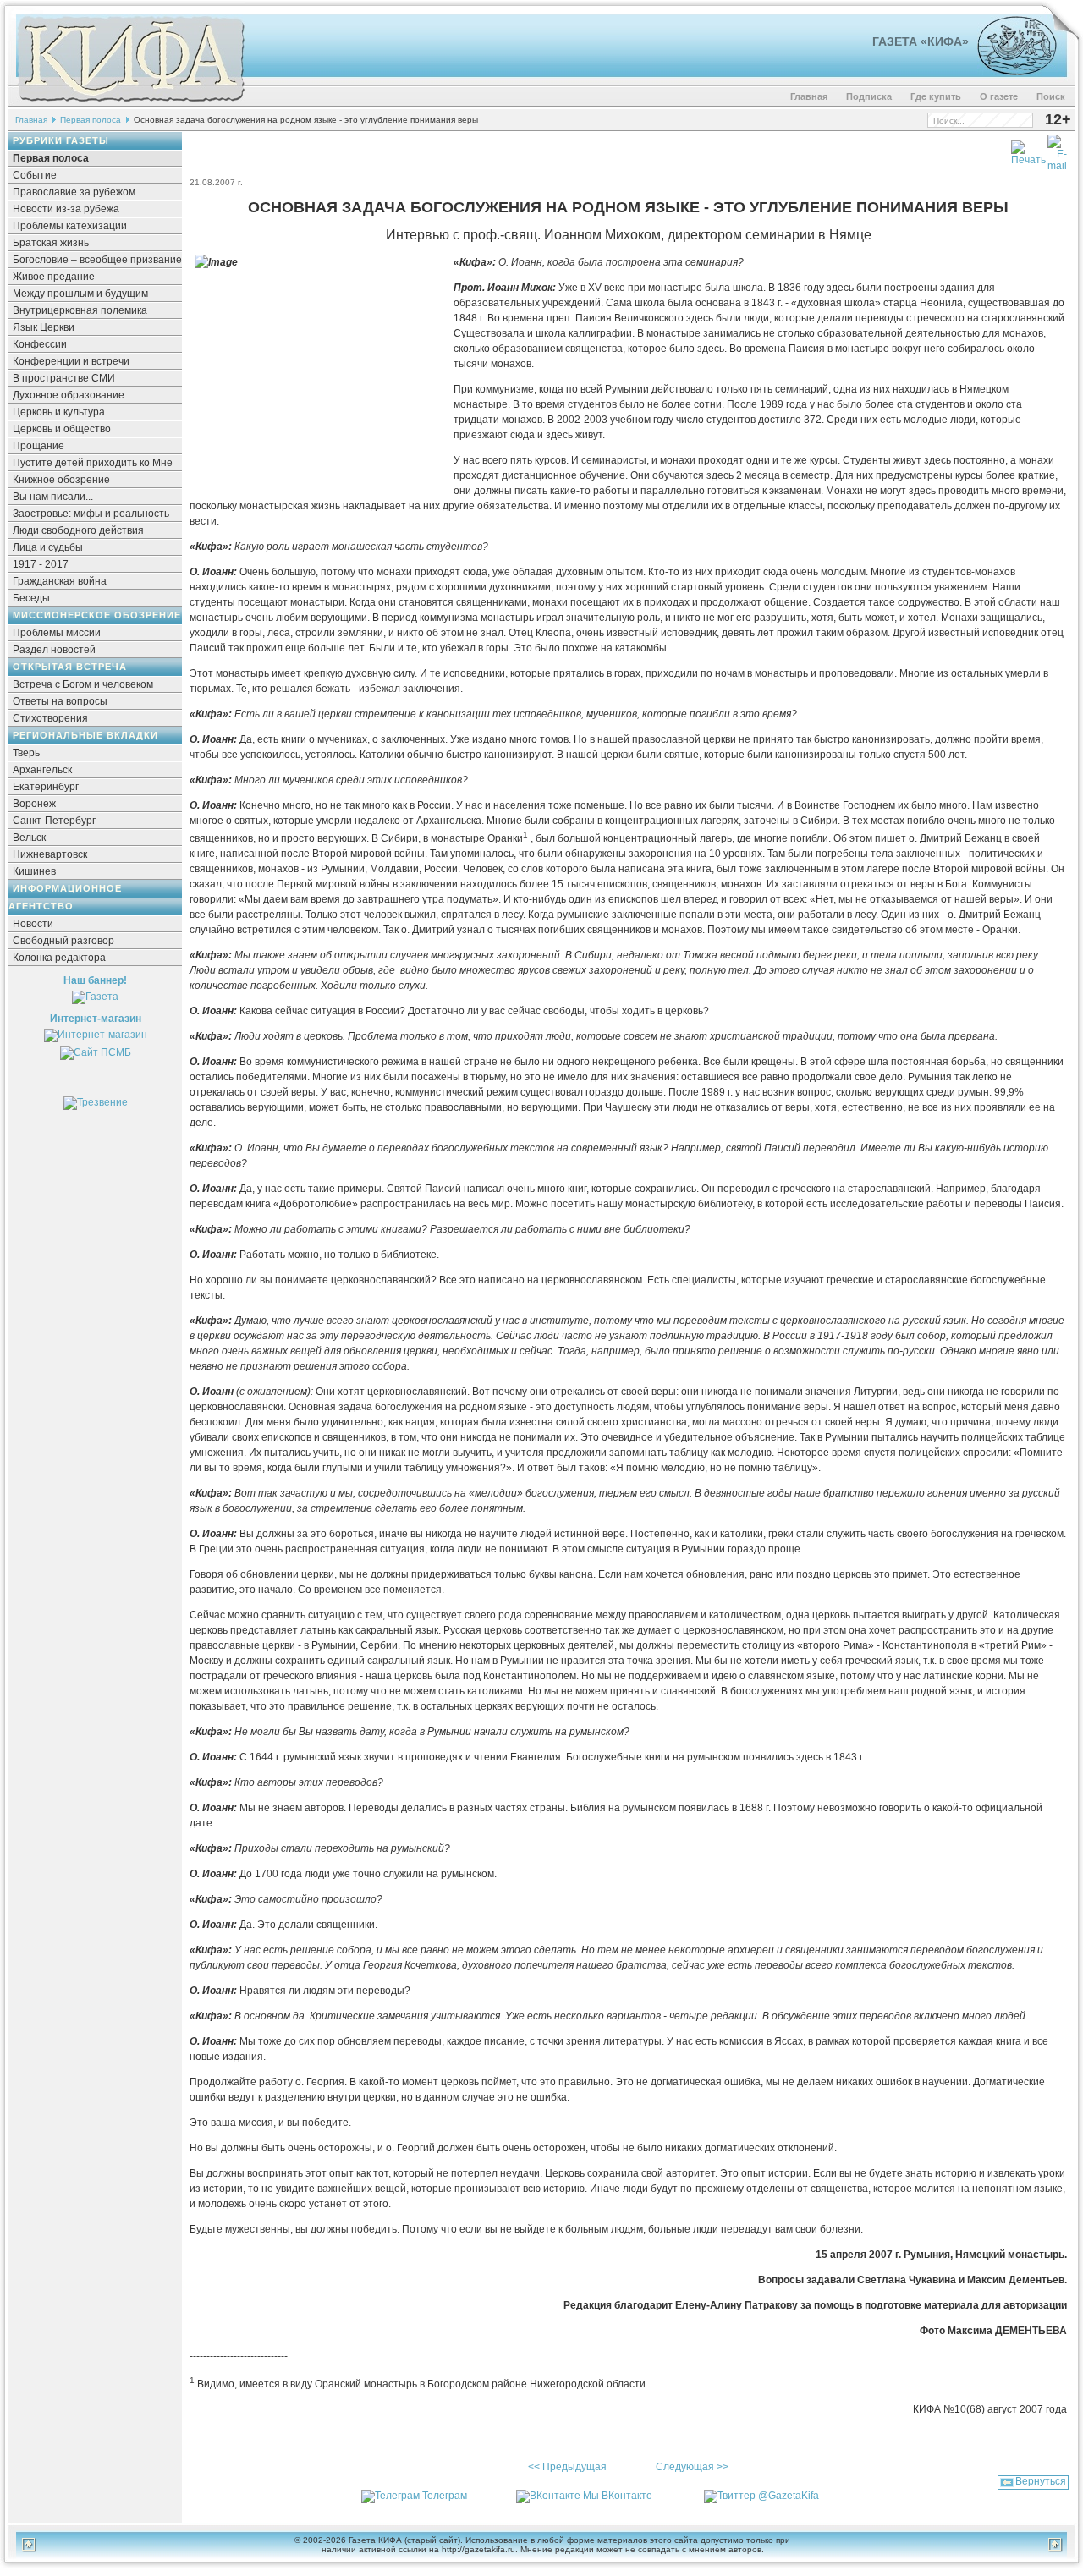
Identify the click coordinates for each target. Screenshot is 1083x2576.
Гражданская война (60, 581)
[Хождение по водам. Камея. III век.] (1010, 72)
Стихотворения (50, 718)
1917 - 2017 (41, 564)
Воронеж (34, 804)
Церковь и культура (59, 412)
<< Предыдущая (567, 2467)
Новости (33, 924)
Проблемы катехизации (70, 226)
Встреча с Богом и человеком (83, 684)
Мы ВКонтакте (618, 2496)
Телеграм (445, 2496)
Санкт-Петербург (54, 821)
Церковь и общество (62, 429)
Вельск (29, 838)
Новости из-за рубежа (66, 209)
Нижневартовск (50, 854)
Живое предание (54, 277)
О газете (999, 96)
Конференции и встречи (71, 361)
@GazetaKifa (789, 2496)
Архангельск (42, 770)
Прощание (38, 446)
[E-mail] (1057, 150)
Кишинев (34, 871)
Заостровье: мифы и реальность (91, 514)
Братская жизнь (51, 243)
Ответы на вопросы (60, 701)
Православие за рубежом (74, 192)
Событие (35, 175)
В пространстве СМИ (64, 378)
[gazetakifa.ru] (130, 103)
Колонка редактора (59, 958)
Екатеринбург (46, 787)
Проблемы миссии (57, 633)
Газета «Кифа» (921, 41)
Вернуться (1041, 2481)
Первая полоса (91, 120)
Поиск (1051, 96)
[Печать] (1028, 150)
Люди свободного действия (78, 530)
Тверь (26, 753)
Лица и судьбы (48, 547)
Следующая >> (692, 2467)
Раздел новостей (54, 650)
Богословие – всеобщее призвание (97, 260)
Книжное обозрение (61, 480)
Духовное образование (69, 395)
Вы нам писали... (53, 497)
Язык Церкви (44, 327)
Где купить (936, 96)
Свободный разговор (63, 941)
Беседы (31, 598)
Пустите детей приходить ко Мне (93, 463)
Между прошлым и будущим (80, 294)
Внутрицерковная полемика (80, 310)
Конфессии (40, 344)
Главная (809, 96)
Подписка (869, 96)
